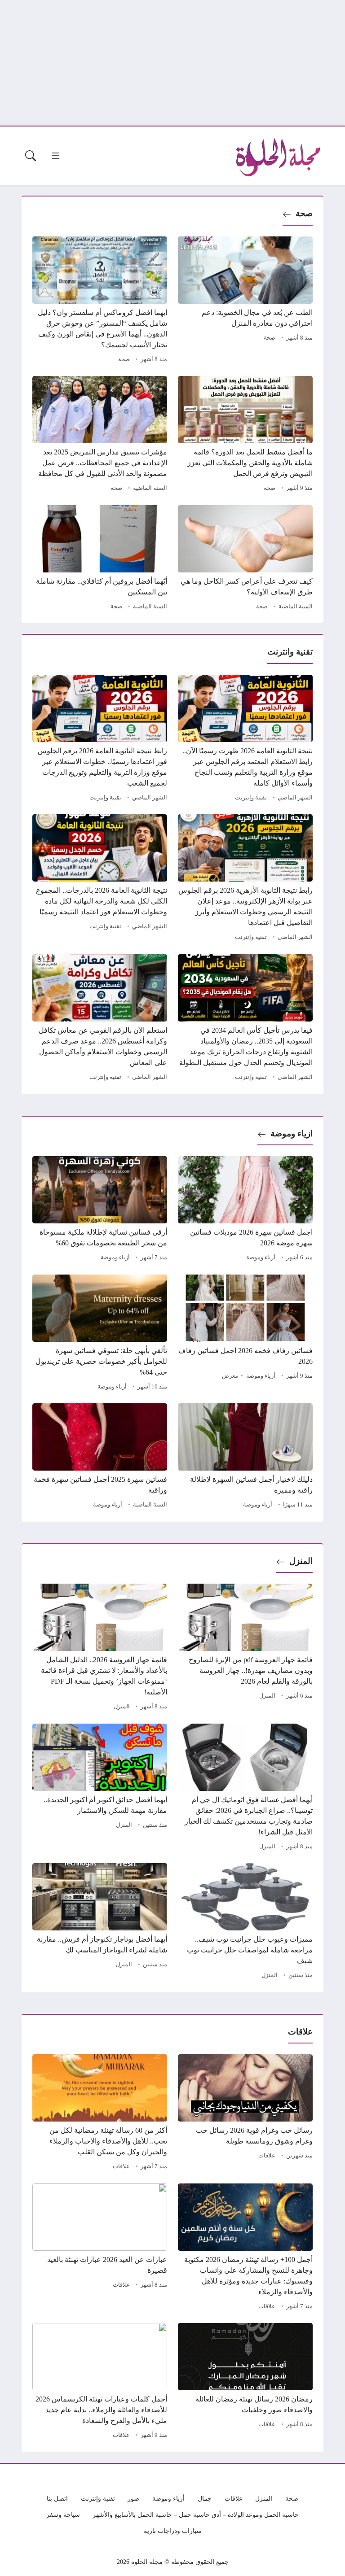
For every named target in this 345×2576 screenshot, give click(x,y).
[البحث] (31, 156)
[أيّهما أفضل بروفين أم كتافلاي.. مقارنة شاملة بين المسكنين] (100, 559)
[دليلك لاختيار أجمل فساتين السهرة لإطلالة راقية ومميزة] (245, 1457)
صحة (304, 213)
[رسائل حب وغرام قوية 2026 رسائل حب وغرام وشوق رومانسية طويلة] (245, 2113)
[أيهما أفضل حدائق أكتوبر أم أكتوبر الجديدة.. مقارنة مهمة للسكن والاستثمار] (100, 1788)
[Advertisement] (172, 63)
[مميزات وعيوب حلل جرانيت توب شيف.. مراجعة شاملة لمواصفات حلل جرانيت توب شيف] (245, 1922)
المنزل (301, 1561)
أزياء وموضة (261, 1257)
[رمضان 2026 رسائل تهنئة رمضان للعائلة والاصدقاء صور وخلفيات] (245, 2382)
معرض (230, 1376)
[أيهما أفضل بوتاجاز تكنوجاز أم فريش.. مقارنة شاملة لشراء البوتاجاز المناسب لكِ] (100, 1922)
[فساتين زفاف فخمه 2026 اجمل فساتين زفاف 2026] (245, 1334)
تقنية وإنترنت (251, 798)
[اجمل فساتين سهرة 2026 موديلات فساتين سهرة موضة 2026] (245, 1210)
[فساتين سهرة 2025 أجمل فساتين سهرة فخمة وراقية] (100, 1457)
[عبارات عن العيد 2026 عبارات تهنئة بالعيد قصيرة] (100, 2248)
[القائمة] (56, 156)
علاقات (267, 2156)
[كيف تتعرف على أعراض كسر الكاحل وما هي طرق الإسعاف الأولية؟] (245, 559)
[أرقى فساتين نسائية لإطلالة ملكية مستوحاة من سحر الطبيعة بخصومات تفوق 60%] (100, 1210)
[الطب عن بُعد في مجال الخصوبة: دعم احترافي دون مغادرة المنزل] (245, 301)
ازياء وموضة (292, 1133)
